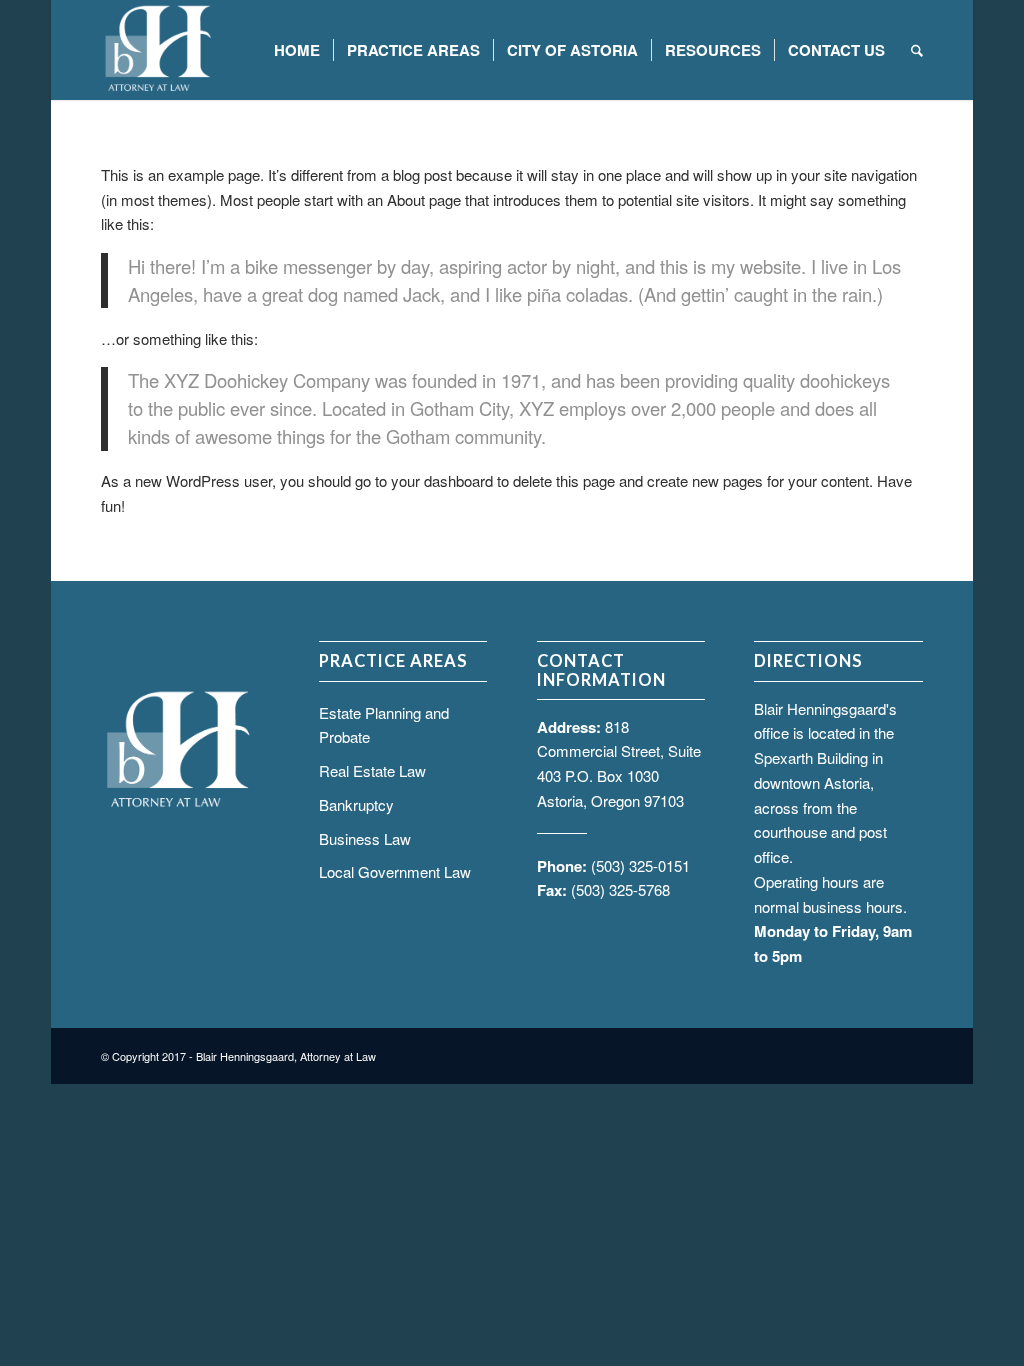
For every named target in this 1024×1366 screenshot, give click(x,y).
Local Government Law (395, 871)
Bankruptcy (356, 804)
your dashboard (442, 480)
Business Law (365, 838)
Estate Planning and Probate (384, 725)
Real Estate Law (372, 770)
